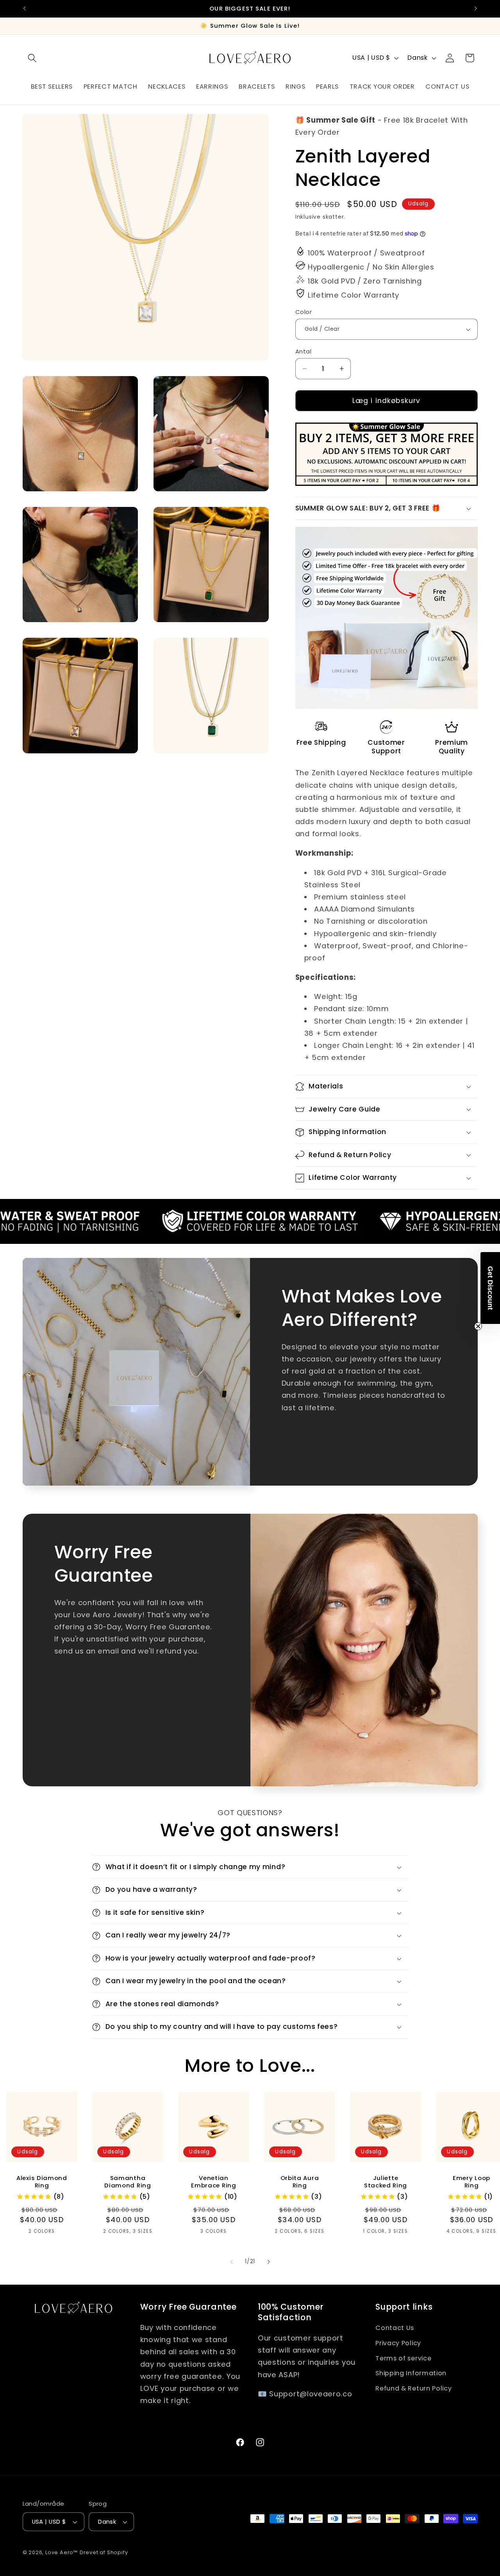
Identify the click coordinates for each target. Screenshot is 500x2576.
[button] (33, 58)
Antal (303, 351)
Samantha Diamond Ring (128, 2182)
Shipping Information (411, 2373)
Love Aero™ (62, 2553)
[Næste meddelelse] (476, 9)
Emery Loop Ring (471, 2182)
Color (304, 312)
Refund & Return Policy (413, 2388)
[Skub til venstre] (232, 2262)
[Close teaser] (478, 1326)
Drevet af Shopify (104, 2553)
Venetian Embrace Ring (213, 2182)
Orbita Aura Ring (300, 2182)
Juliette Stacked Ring (386, 2182)
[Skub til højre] (268, 2262)
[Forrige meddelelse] (24, 9)
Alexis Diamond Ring (42, 2182)
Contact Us (395, 2327)
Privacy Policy (398, 2343)
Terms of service (403, 2358)
